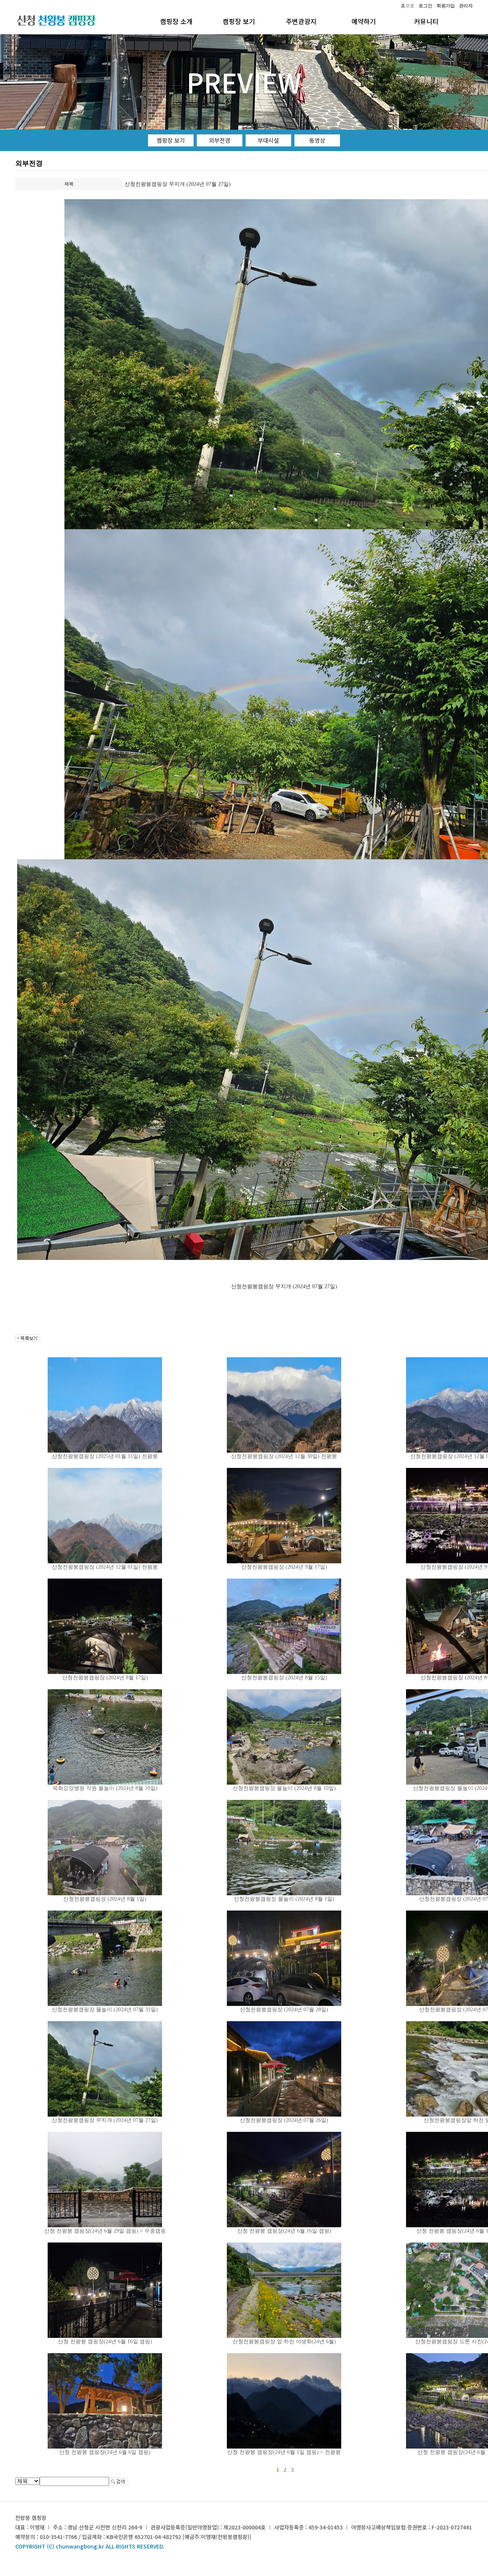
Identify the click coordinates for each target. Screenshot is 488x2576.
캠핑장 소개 (176, 21)
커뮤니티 (426, 21)
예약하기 (364, 21)
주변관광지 (301, 21)
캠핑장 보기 (239, 21)
